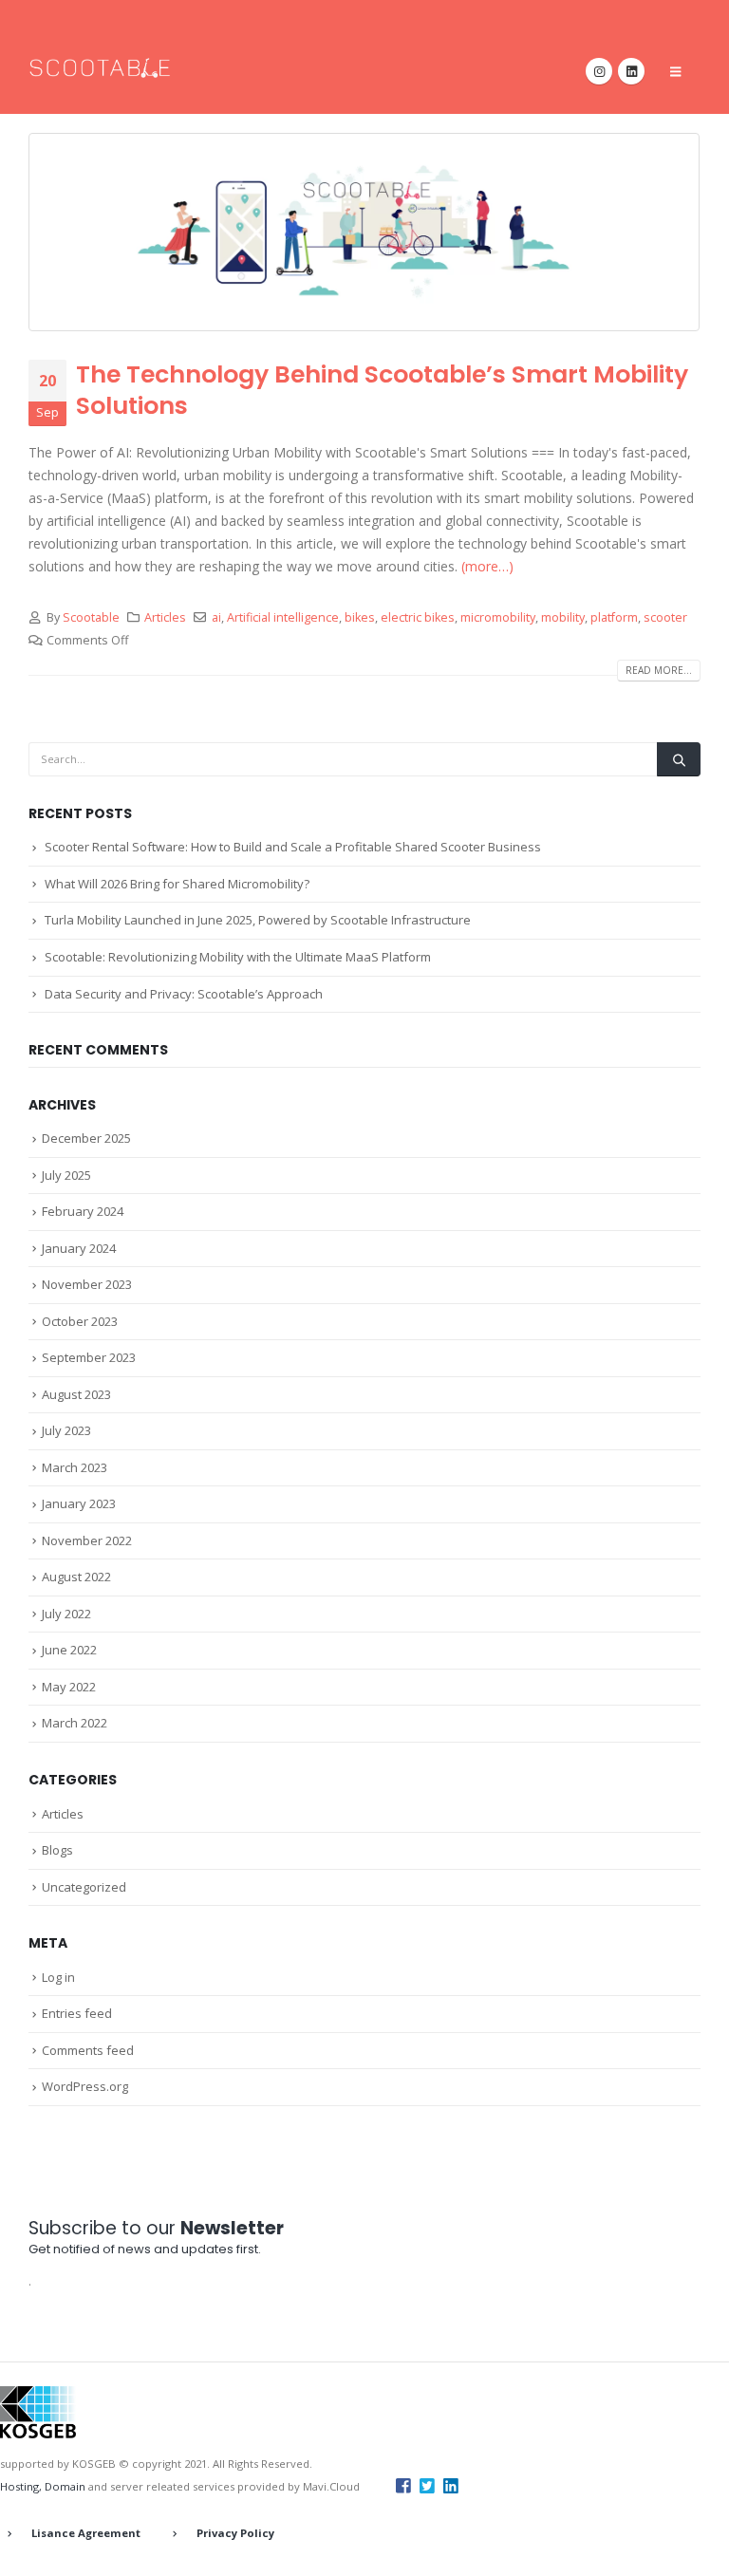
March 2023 (75, 1467)
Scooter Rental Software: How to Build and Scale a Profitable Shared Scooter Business (293, 847)
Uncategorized (84, 1887)
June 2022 (69, 1650)
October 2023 (80, 1321)
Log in (58, 1977)
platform (614, 617)
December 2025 (86, 1138)
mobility (563, 617)
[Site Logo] (100, 68)
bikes (360, 617)
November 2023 (87, 1284)
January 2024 (79, 1248)
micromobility (498, 617)
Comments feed (88, 2050)
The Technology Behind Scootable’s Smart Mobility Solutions (382, 390)
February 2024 (83, 1211)
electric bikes (418, 617)
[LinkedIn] (631, 71)
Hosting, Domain (43, 2486)
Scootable (91, 617)
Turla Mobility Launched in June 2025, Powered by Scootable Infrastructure (258, 920)
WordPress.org (85, 2086)
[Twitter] (427, 2485)
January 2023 (79, 1503)
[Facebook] (403, 2485)
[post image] (364, 232)
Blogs (57, 1850)
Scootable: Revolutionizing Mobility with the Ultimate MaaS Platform (238, 957)
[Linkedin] (451, 2485)
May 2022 (69, 1687)
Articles (165, 617)
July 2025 (66, 1175)
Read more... (659, 670)
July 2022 (66, 1614)
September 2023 (89, 1357)
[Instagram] (599, 71)
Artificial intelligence (283, 617)
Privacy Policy (235, 2533)
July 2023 (66, 1430)
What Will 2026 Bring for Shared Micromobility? (177, 884)
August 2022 (76, 1577)
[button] (675, 71)
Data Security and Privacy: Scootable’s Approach (184, 994)
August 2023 (76, 1394)
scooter (665, 617)
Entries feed (77, 2013)
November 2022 (87, 1540)
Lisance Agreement (86, 2533)
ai (216, 617)
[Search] (679, 759)
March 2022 (75, 1723)
